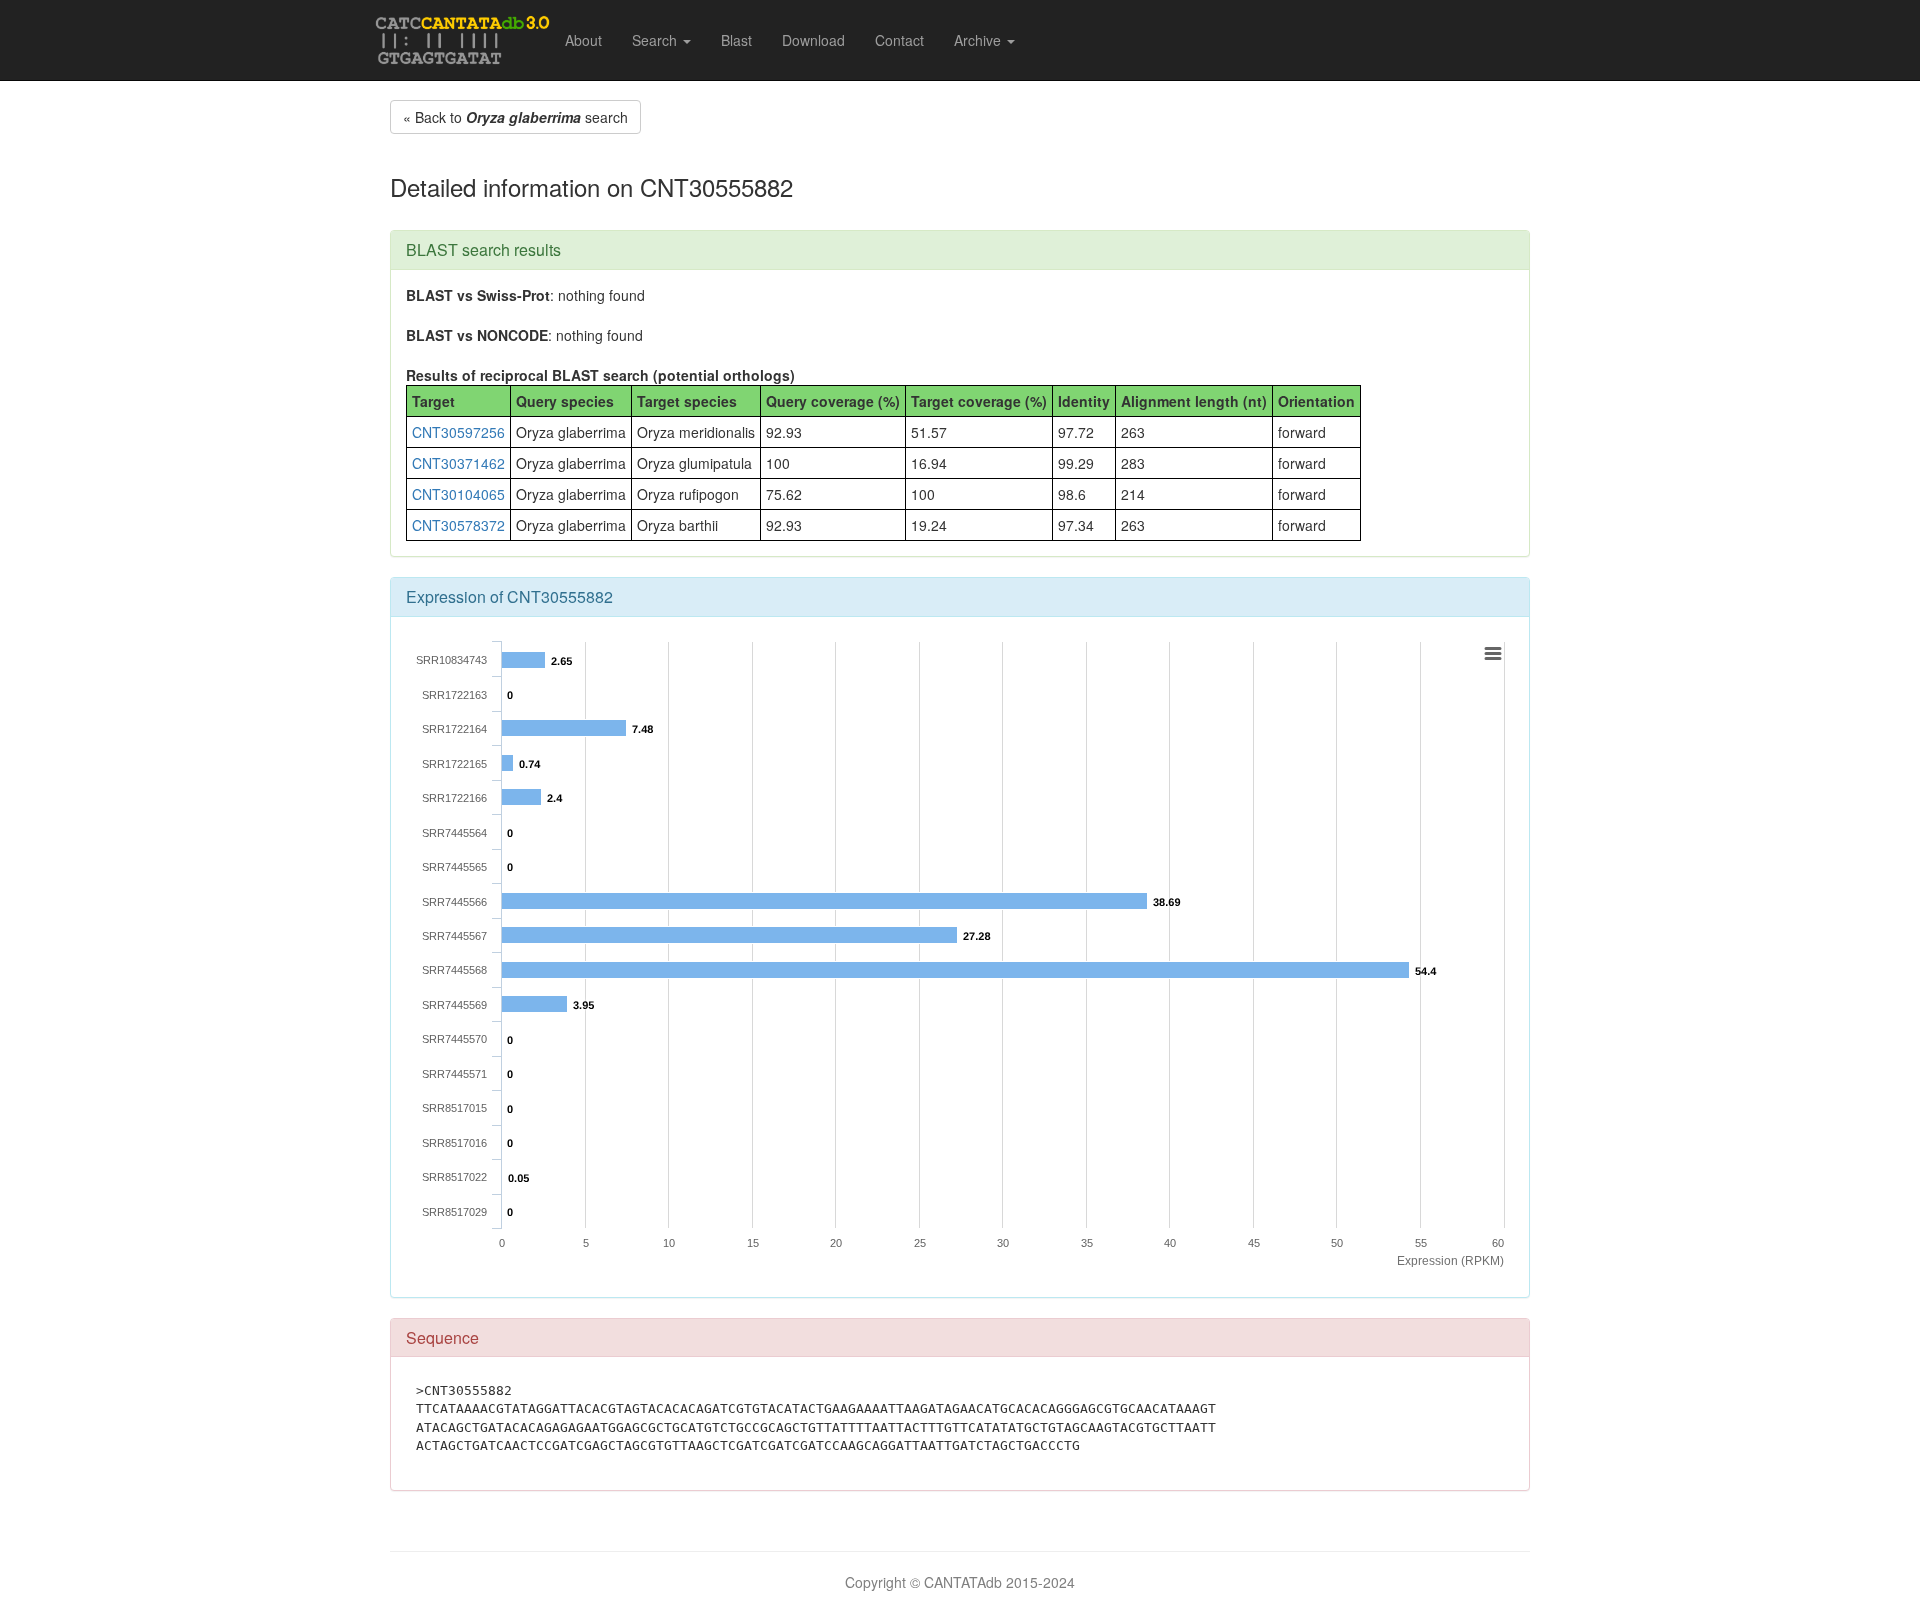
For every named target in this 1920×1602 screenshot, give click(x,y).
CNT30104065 (458, 494)
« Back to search (515, 117)
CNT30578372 (458, 525)
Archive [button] (979, 40)
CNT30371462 (458, 463)
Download (813, 40)
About (583, 40)
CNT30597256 (458, 432)
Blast (736, 40)
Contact (899, 40)
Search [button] (656, 40)
